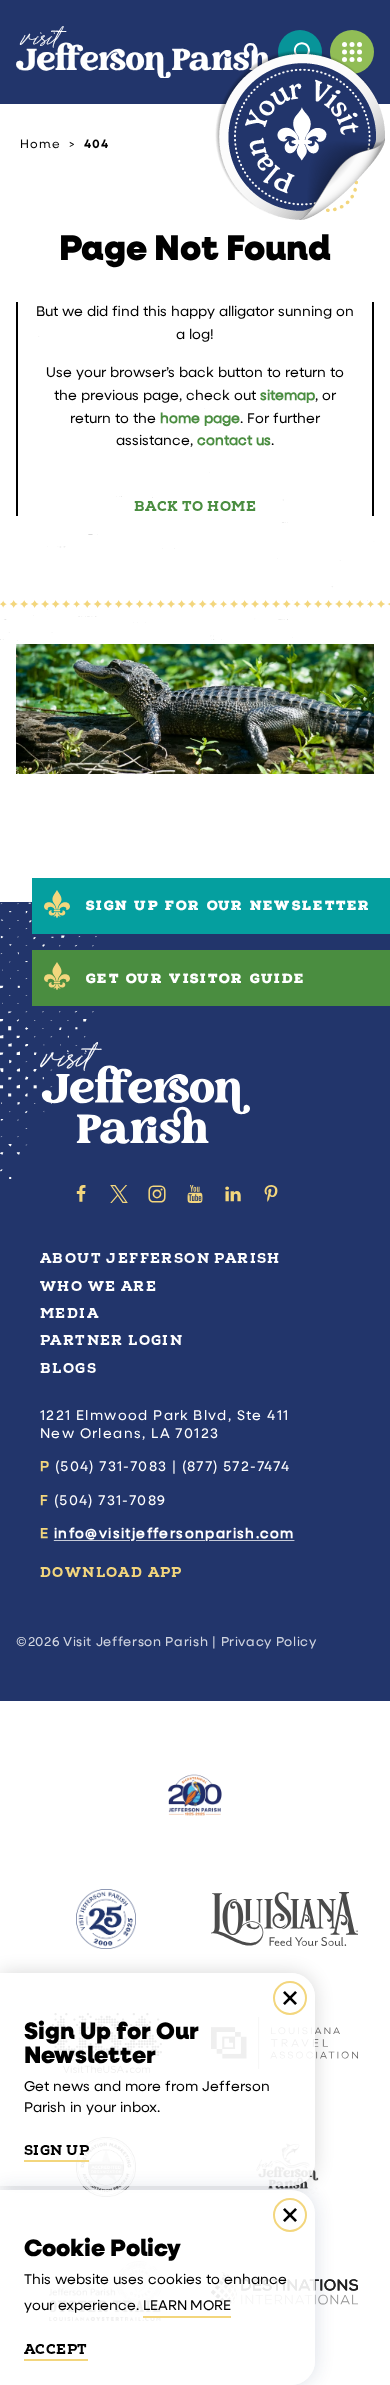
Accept (56, 2350)
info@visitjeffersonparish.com (174, 1534)
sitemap (287, 396)
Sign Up (56, 2151)
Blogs (68, 1368)
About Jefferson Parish (160, 1258)
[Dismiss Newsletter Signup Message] (290, 1998)
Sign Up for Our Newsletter (228, 907)
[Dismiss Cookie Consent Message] (290, 2215)
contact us (234, 441)
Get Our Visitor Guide (195, 980)
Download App (111, 1572)
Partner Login (111, 1340)
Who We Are (98, 1286)
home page (200, 419)
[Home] (143, 52)
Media (69, 1313)
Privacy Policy (269, 1642)
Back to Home (195, 506)
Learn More (187, 2306)
